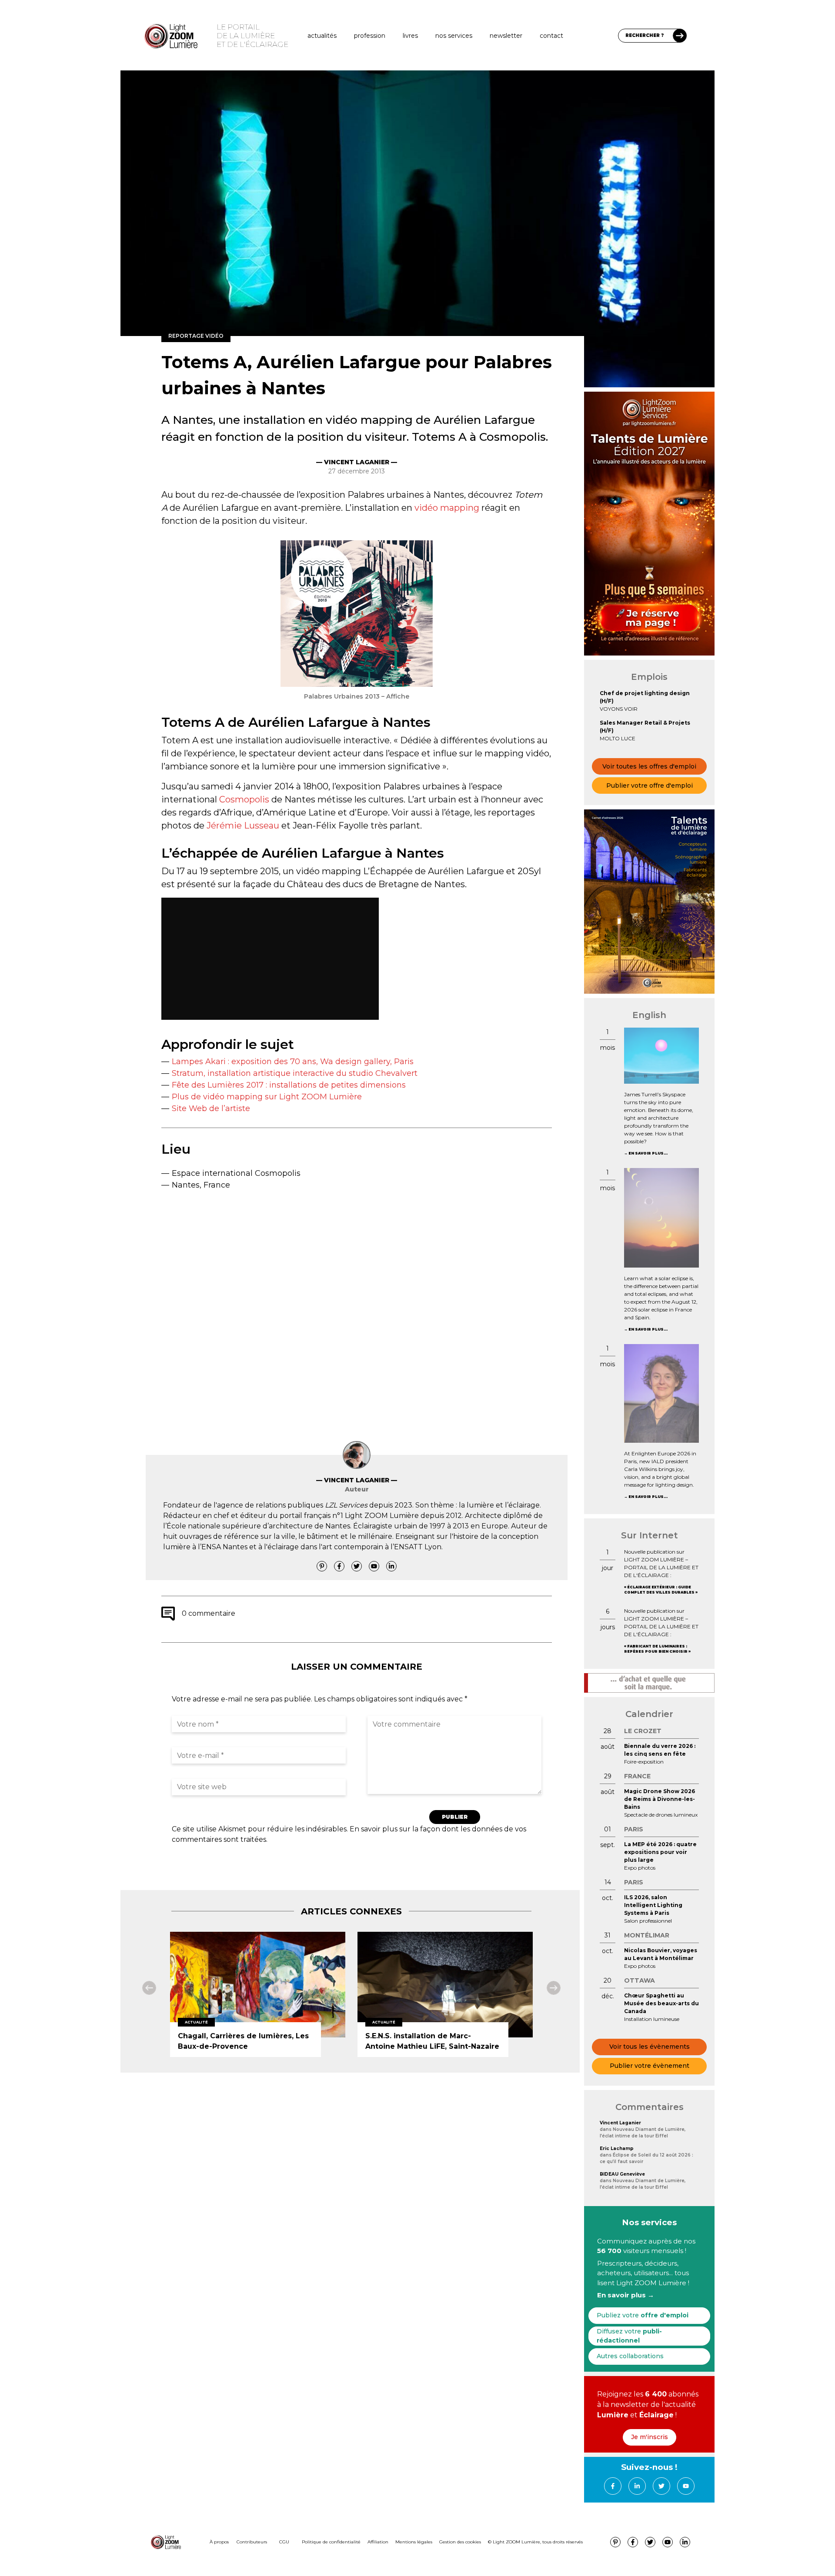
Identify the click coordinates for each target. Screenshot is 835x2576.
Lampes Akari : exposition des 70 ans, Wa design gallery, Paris (293, 1062)
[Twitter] (357, 1566)
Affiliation (378, 2542)
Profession (370, 36)
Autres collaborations (630, 2356)
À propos (219, 2542)
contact (551, 36)
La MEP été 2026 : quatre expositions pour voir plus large (660, 1852)
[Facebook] (339, 1566)
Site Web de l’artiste (211, 1108)
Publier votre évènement (650, 2066)
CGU (284, 2542)
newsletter (506, 36)
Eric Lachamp (617, 2148)
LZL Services (346, 1505)
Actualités (322, 36)
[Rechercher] (680, 36)
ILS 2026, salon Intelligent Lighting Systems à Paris (653, 1905)
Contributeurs (252, 2542)
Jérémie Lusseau (243, 825)
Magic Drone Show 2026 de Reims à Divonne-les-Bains (660, 1799)
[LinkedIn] (391, 1566)
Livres (410, 36)
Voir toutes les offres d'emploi (649, 766)
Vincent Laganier (620, 2123)
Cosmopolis (244, 799)
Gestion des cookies (460, 2542)
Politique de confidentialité (331, 2542)
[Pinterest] (322, 1566)
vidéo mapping (447, 508)
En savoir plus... (648, 1153)
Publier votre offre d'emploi (650, 785)
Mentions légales (414, 2542)
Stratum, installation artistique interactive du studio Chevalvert (295, 1073)
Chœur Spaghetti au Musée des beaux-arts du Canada (661, 2003)
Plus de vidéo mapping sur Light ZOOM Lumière (267, 1097)
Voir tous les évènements (650, 2047)
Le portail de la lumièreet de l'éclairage (252, 36)
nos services (454, 36)
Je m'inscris (650, 2437)
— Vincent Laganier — (357, 462)
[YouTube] (374, 1566)
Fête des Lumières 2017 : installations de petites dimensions (289, 1085)
